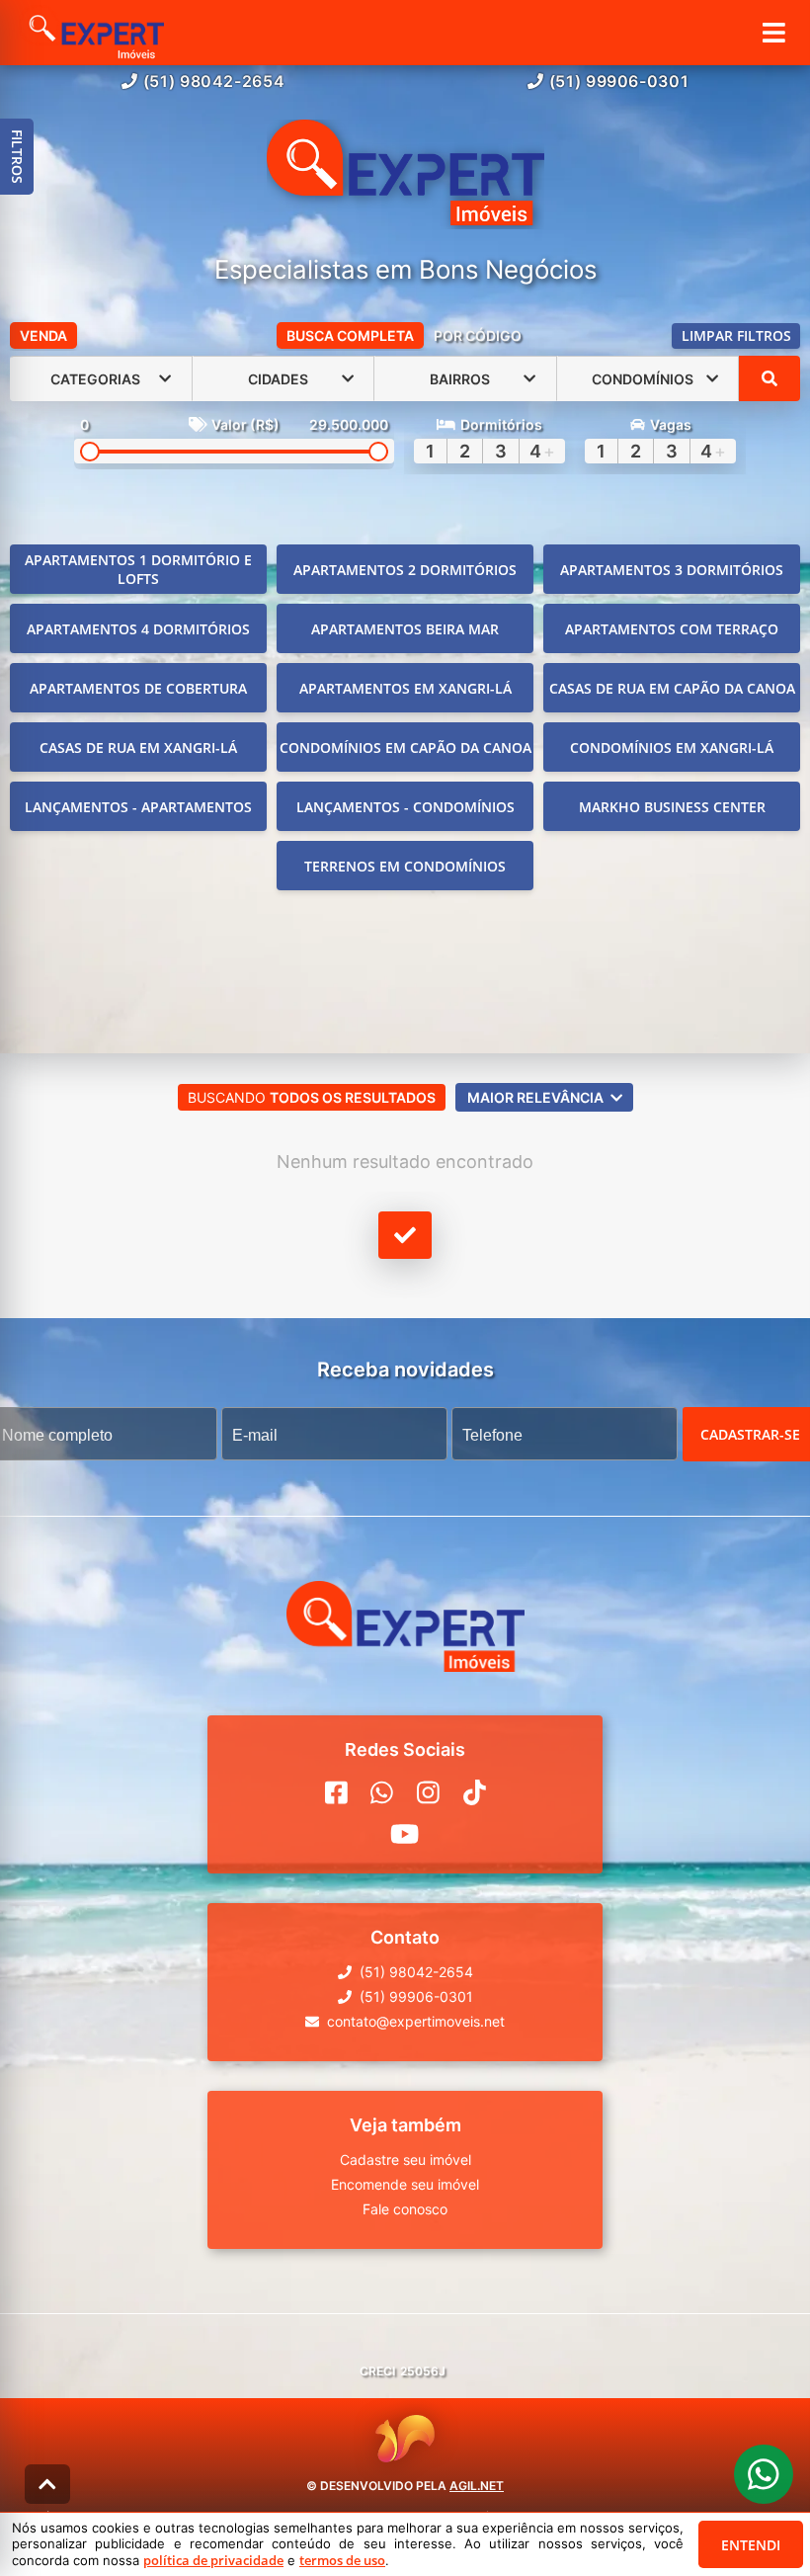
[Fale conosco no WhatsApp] (382, 1792)
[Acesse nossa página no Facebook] (336, 1792)
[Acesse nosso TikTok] (475, 1792)
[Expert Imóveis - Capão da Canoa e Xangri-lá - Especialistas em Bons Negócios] (405, 174)
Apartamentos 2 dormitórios (405, 570)
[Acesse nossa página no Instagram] (428, 1792)
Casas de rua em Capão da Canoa (672, 688)
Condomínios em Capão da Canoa (405, 748)
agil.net (477, 2486)
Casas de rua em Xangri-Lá (138, 748)
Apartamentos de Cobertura (138, 688)
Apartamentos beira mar (405, 629)
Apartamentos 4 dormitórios (138, 629)
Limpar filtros (736, 335)
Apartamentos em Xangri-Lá (405, 688)
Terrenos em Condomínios (405, 866)
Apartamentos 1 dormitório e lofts (138, 569)
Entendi (751, 2545)
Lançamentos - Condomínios (405, 807)
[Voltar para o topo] (47, 2484)
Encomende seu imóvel (405, 2184)
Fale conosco (405, 2209)
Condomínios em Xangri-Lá (672, 748)
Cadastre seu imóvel (405, 2160)
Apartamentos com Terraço (672, 629)
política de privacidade (213, 2560)
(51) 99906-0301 (619, 81)
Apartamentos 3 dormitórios (672, 570)
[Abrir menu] (774, 33)
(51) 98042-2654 (214, 81)
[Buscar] (769, 378)
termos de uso (342, 2560)
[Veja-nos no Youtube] (405, 1834)
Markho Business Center (672, 807)
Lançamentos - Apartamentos (138, 807)
